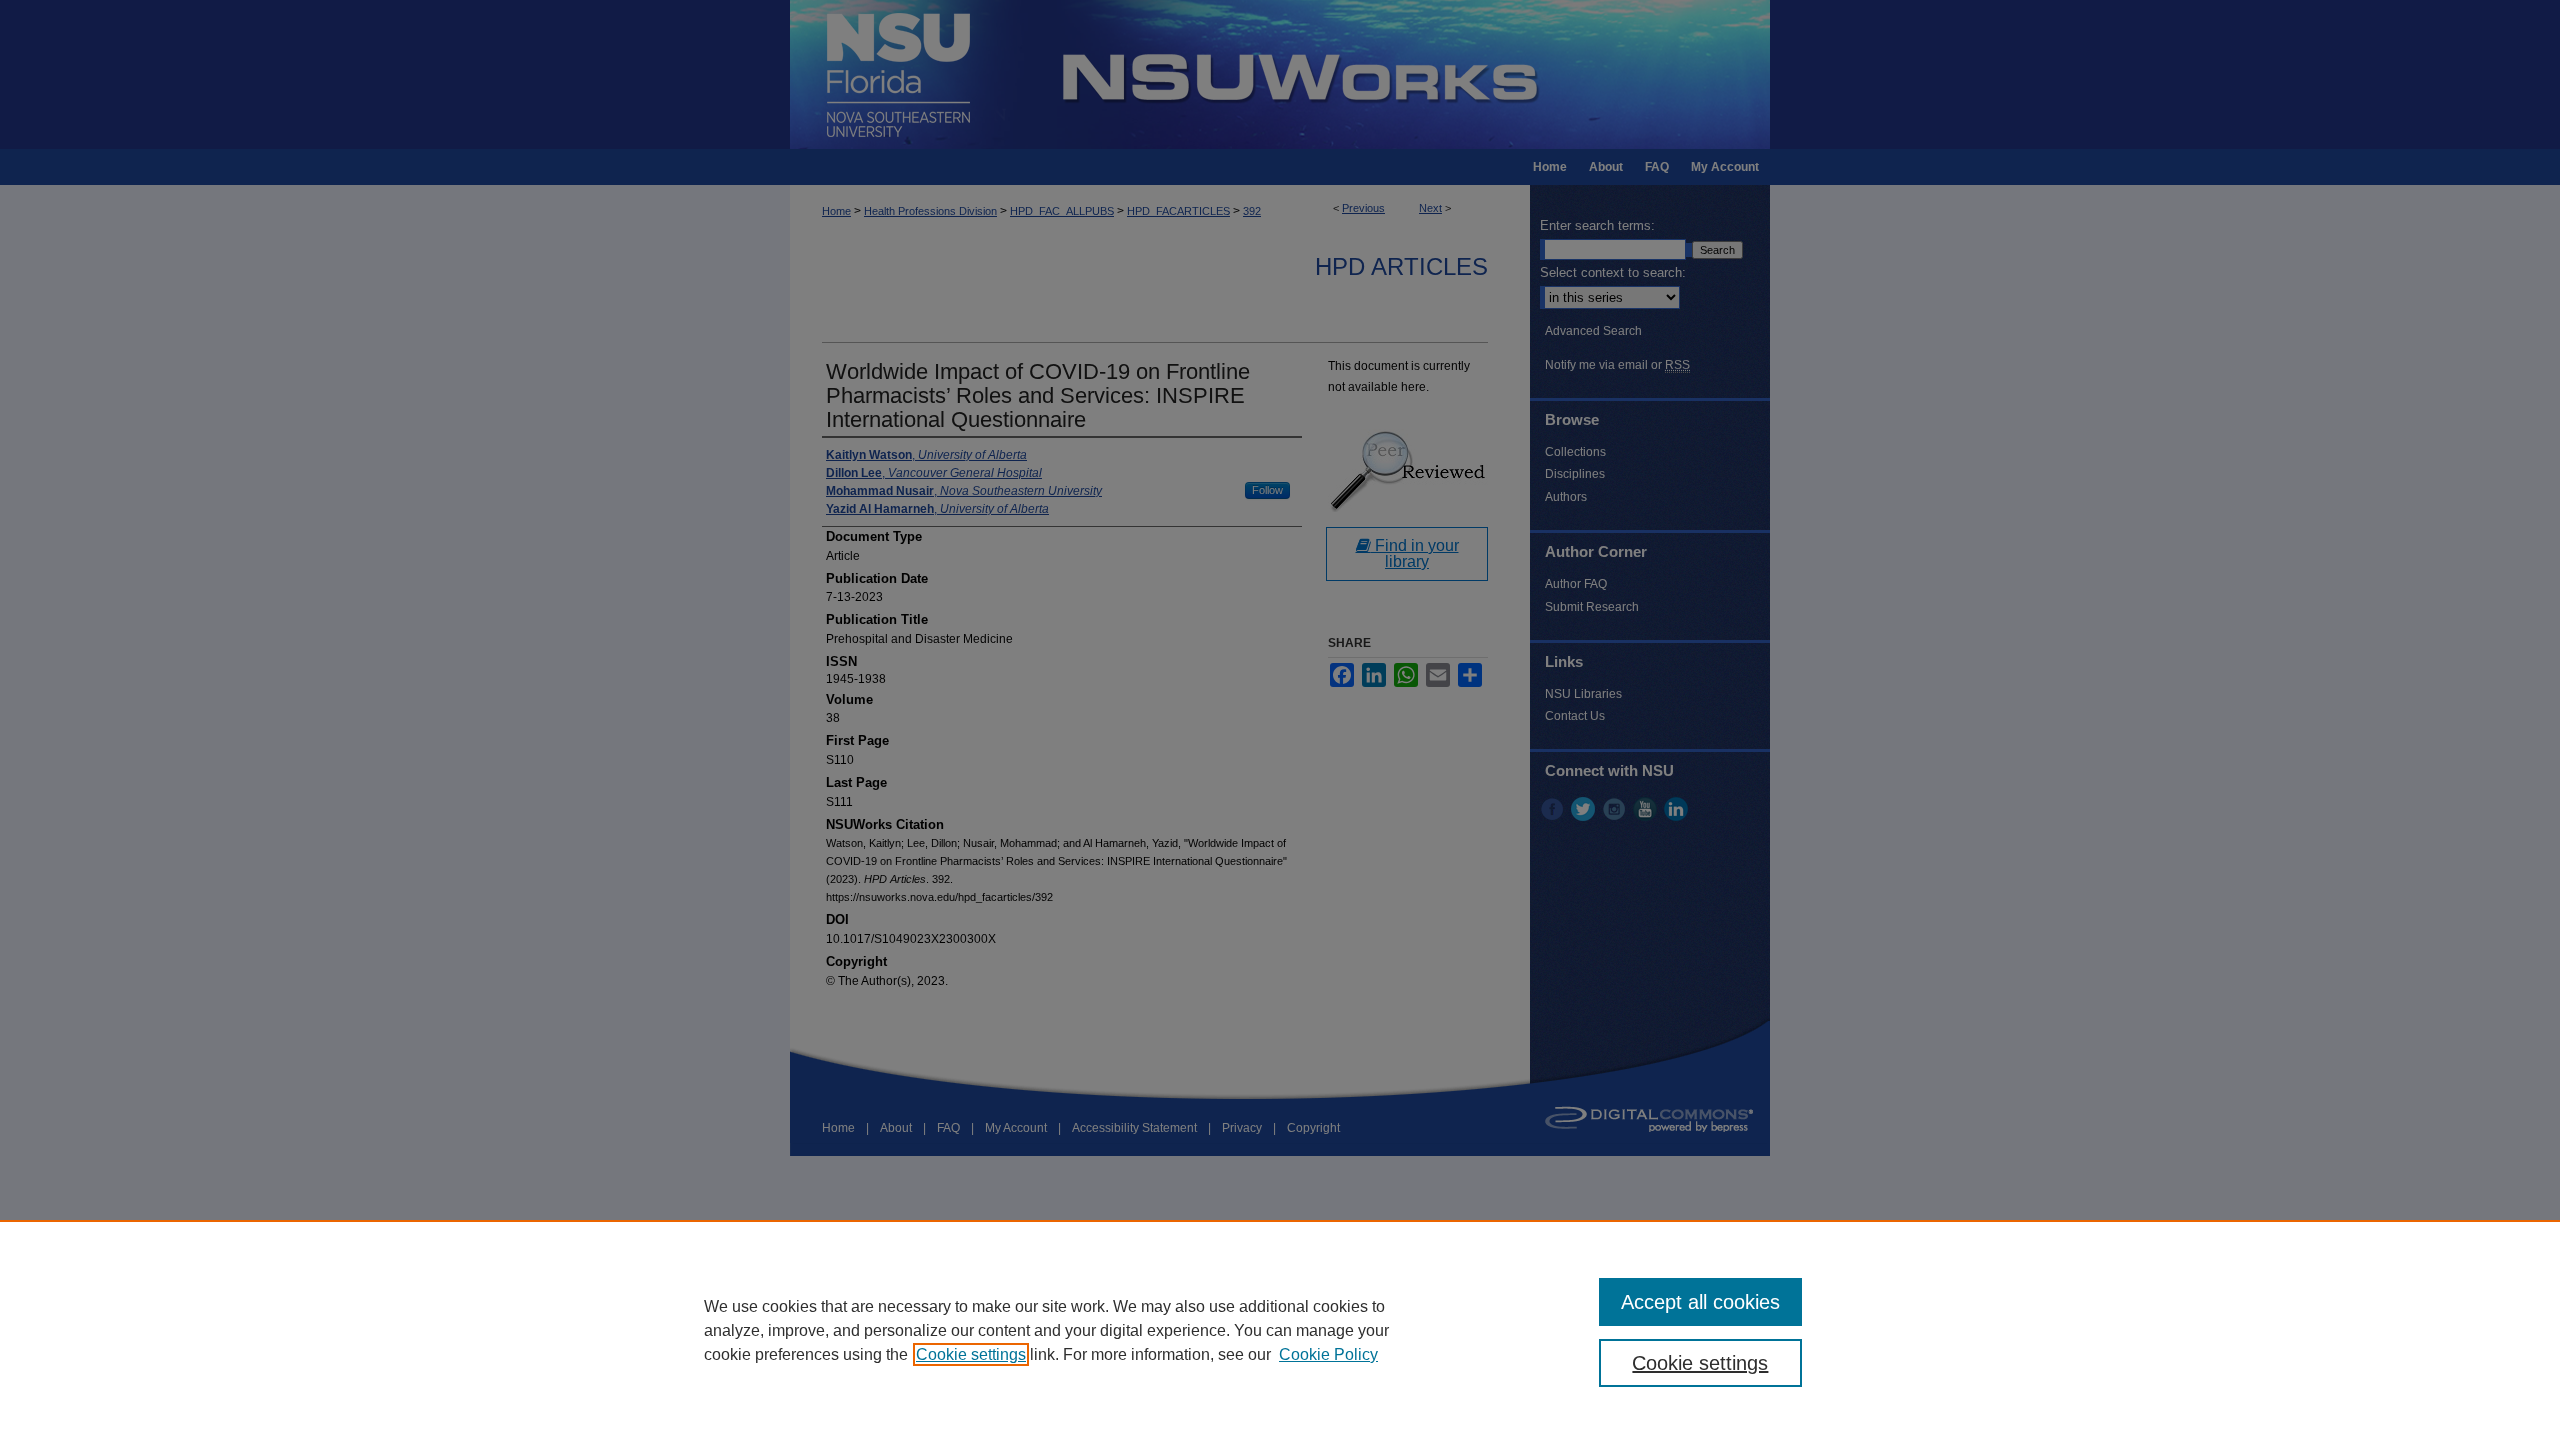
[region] (1280, 1330)
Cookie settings (971, 1354)
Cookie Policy (1328, 1354)
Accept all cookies (1700, 1302)
